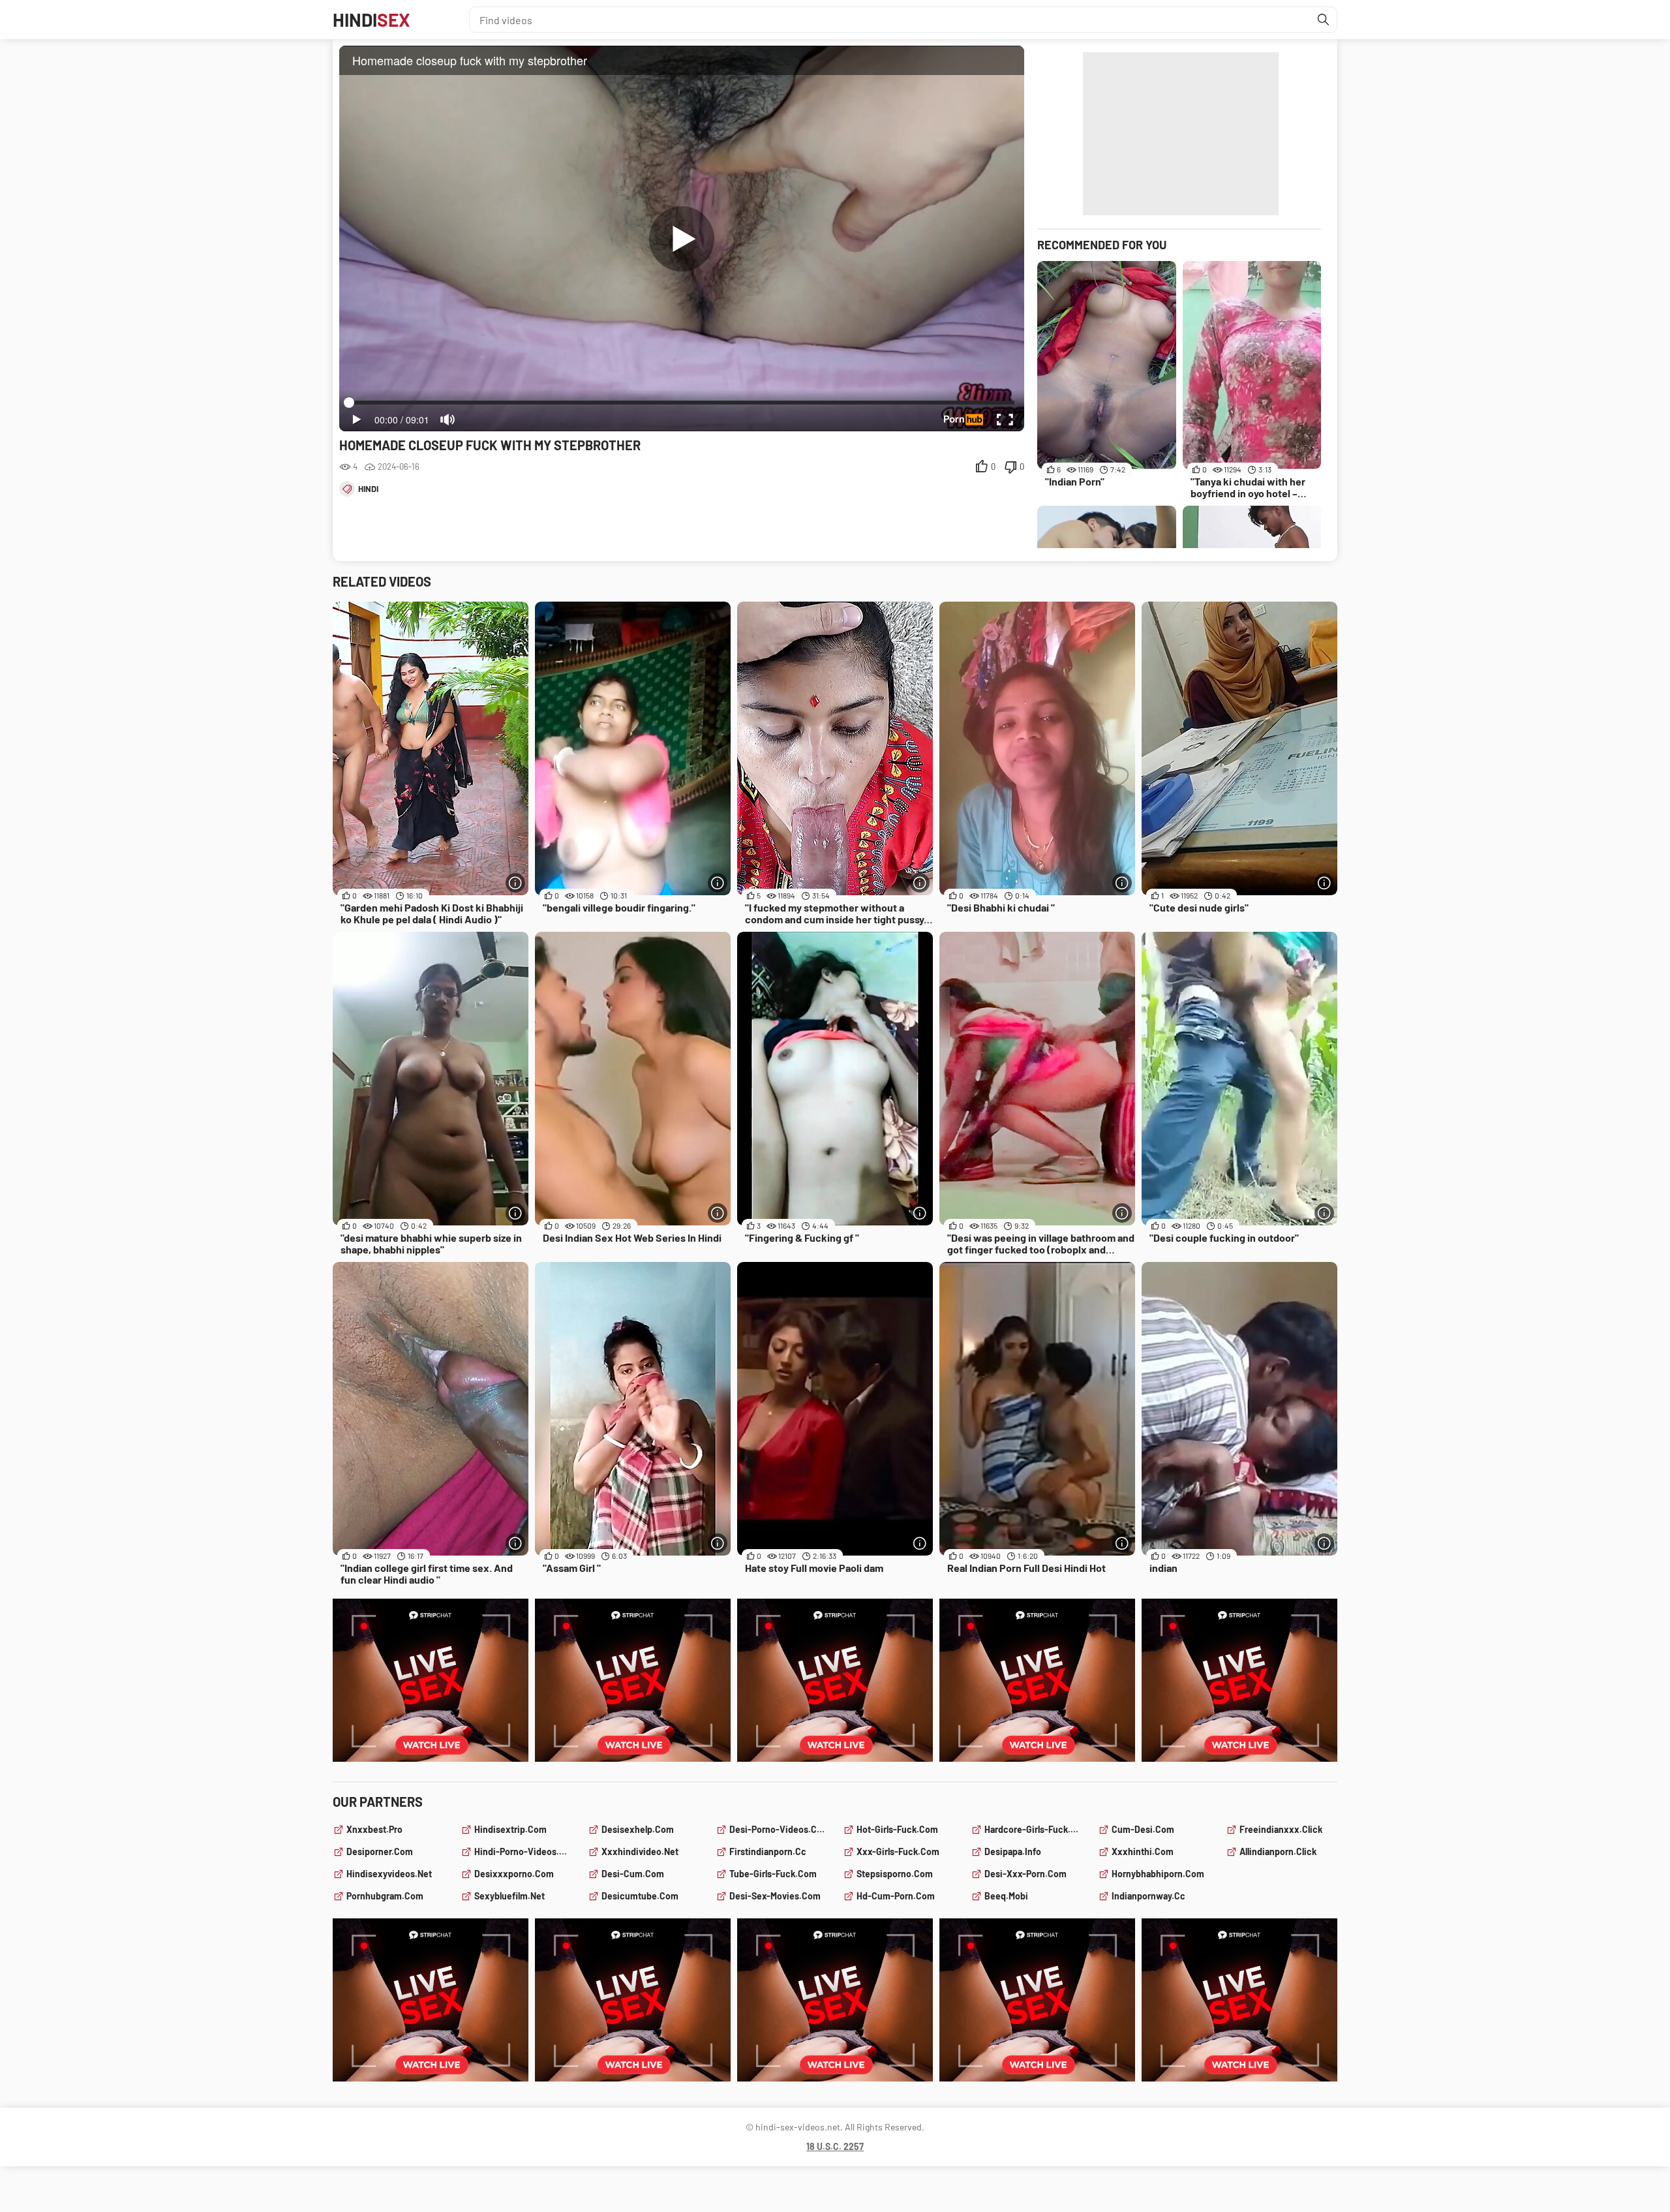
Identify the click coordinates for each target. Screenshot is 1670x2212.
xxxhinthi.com (1143, 1851)
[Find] (1324, 20)
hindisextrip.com (510, 1829)
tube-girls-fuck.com (773, 1874)
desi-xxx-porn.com (1025, 1874)
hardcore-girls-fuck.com (1034, 1829)
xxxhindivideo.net (640, 1851)
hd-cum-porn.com (896, 1896)
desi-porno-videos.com (779, 1829)
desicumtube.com (640, 1896)
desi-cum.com (633, 1874)
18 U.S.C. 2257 (835, 2146)
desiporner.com (380, 1851)
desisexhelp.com (638, 1829)
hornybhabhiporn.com (1158, 1874)
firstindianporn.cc (768, 1851)
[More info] (515, 883)
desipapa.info (1013, 1851)
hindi (368, 489)
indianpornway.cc (1148, 1896)
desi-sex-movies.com (775, 1896)
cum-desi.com (1143, 1829)
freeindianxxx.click (1281, 1829)
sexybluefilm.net (509, 1896)
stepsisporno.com (895, 1874)
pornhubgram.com (385, 1896)
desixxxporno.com (514, 1874)
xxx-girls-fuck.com (898, 1851)
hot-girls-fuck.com (897, 1829)
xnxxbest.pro (374, 1829)
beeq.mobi (1006, 1896)
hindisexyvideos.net (389, 1874)
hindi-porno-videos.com (524, 1851)
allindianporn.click (1278, 1851)
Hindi (372, 20)
